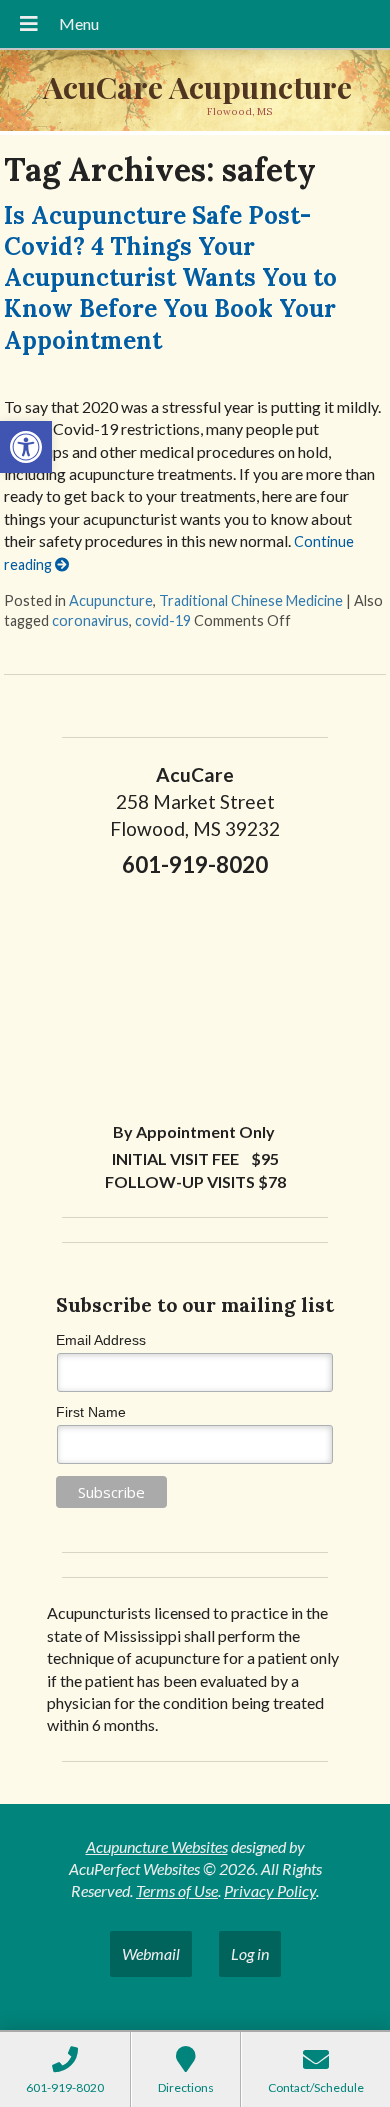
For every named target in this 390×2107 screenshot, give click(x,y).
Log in (250, 1953)
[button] (26, 447)
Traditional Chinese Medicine (251, 600)
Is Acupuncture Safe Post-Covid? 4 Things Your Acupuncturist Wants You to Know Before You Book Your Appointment (170, 278)
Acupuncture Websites (157, 1846)
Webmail (151, 1953)
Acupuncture (111, 600)
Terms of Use (177, 1890)
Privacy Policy (270, 1890)
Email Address (101, 1340)
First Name (91, 1412)
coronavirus (90, 620)
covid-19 (163, 620)
